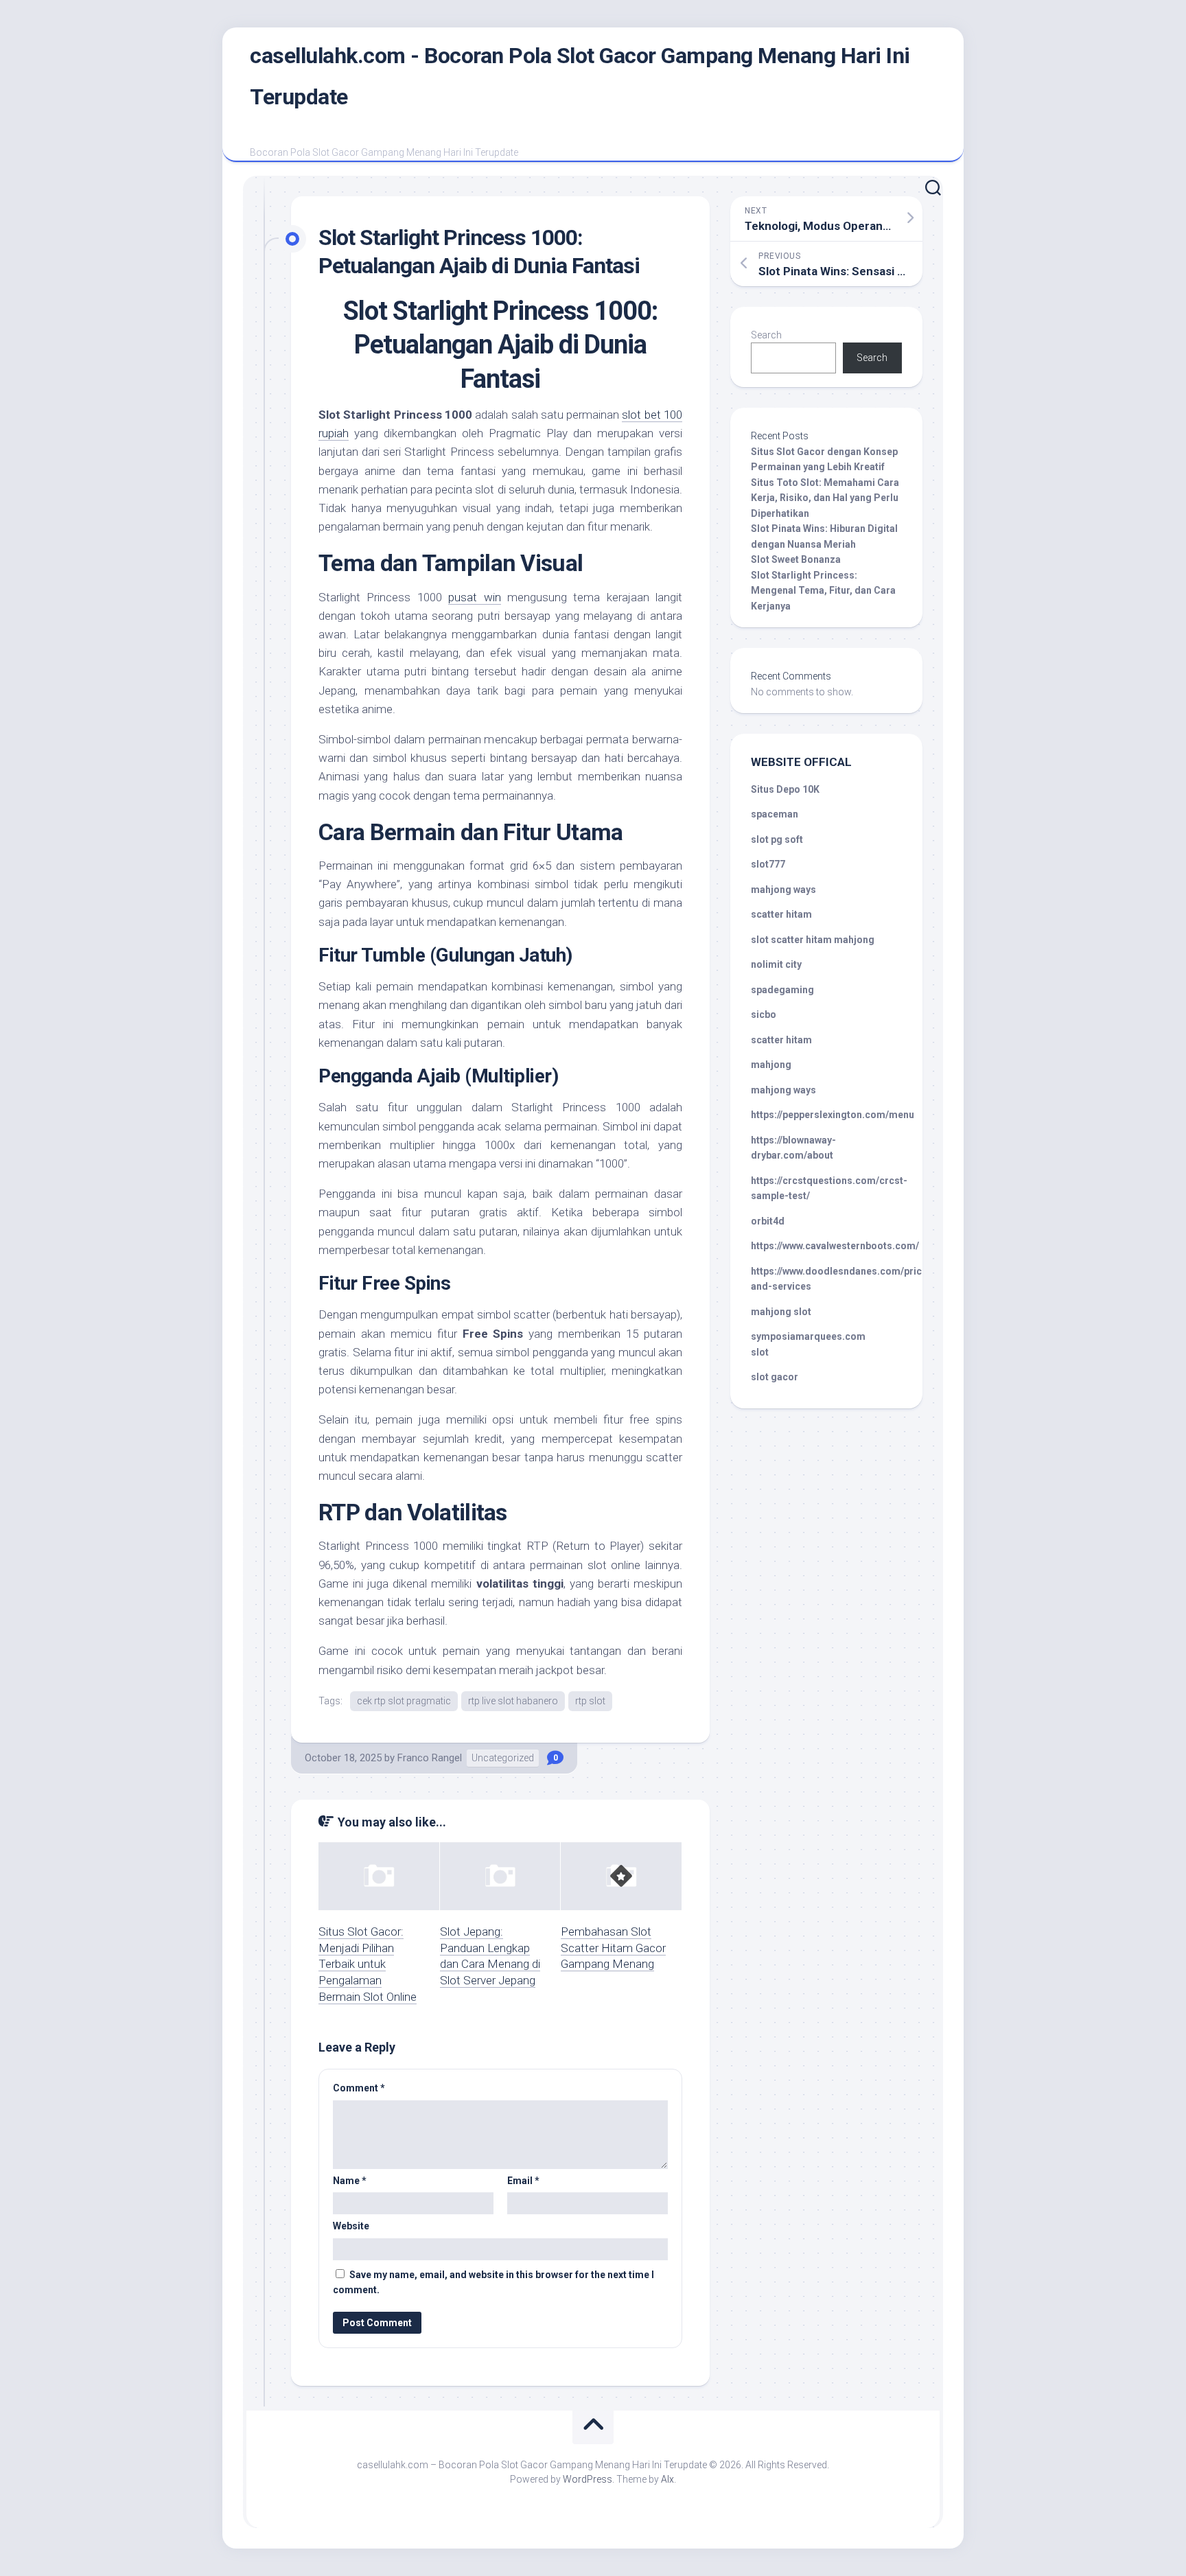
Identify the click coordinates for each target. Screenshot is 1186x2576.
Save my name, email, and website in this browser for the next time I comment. (493, 2283)
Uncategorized (503, 1758)
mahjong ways (783, 890)
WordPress (588, 2479)
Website (351, 2226)
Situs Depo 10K (785, 789)
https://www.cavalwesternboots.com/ (835, 1246)
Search (766, 335)
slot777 (768, 864)
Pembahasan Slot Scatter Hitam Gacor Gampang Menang (613, 1948)
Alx (667, 2479)
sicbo (764, 1014)
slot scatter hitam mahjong (813, 940)
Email (523, 2181)
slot (760, 1352)
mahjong (771, 1065)
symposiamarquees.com (808, 1336)
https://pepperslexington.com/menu (833, 1115)
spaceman (775, 814)
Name (350, 2181)
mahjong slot (781, 1312)
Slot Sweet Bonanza (796, 559)
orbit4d (768, 1221)
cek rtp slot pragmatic (404, 1701)
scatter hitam (781, 914)
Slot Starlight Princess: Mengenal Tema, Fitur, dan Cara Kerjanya (823, 591)
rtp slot (590, 1701)
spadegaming (782, 990)
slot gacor (775, 1377)
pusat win (474, 597)
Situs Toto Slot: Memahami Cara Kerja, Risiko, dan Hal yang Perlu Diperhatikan (825, 498)
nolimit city (776, 964)
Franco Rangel (430, 1758)
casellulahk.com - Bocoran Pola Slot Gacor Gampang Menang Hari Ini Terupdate (580, 76)
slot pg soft (777, 839)
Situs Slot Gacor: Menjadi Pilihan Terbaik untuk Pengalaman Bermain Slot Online (368, 1964)
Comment (359, 2088)
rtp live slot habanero (513, 1701)
